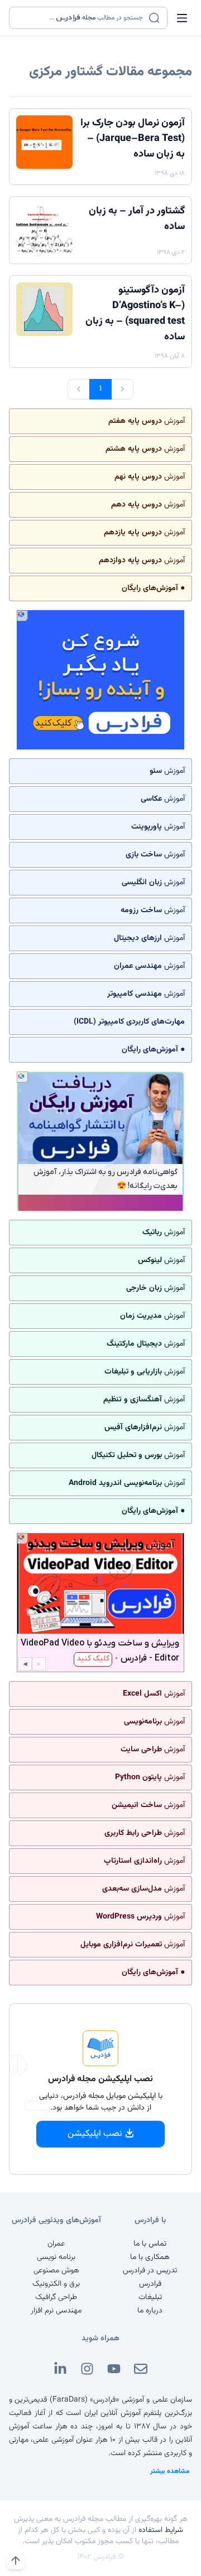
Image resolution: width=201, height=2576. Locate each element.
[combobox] (81, 18)
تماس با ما (150, 2244)
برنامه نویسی (56, 2257)
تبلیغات (150, 2297)
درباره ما (150, 2311)
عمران (56, 2244)
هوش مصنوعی (56, 2271)
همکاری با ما (150, 2257)
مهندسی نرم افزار (56, 2311)
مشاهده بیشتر (170, 2471)
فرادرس (150, 2284)
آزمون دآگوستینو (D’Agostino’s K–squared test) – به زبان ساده (135, 314)
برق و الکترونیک (56, 2284)
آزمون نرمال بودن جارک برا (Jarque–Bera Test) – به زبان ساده (133, 139)
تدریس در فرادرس (150, 2271)
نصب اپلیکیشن (95, 2134)
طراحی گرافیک (56, 2297)
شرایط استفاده (161, 2530)
